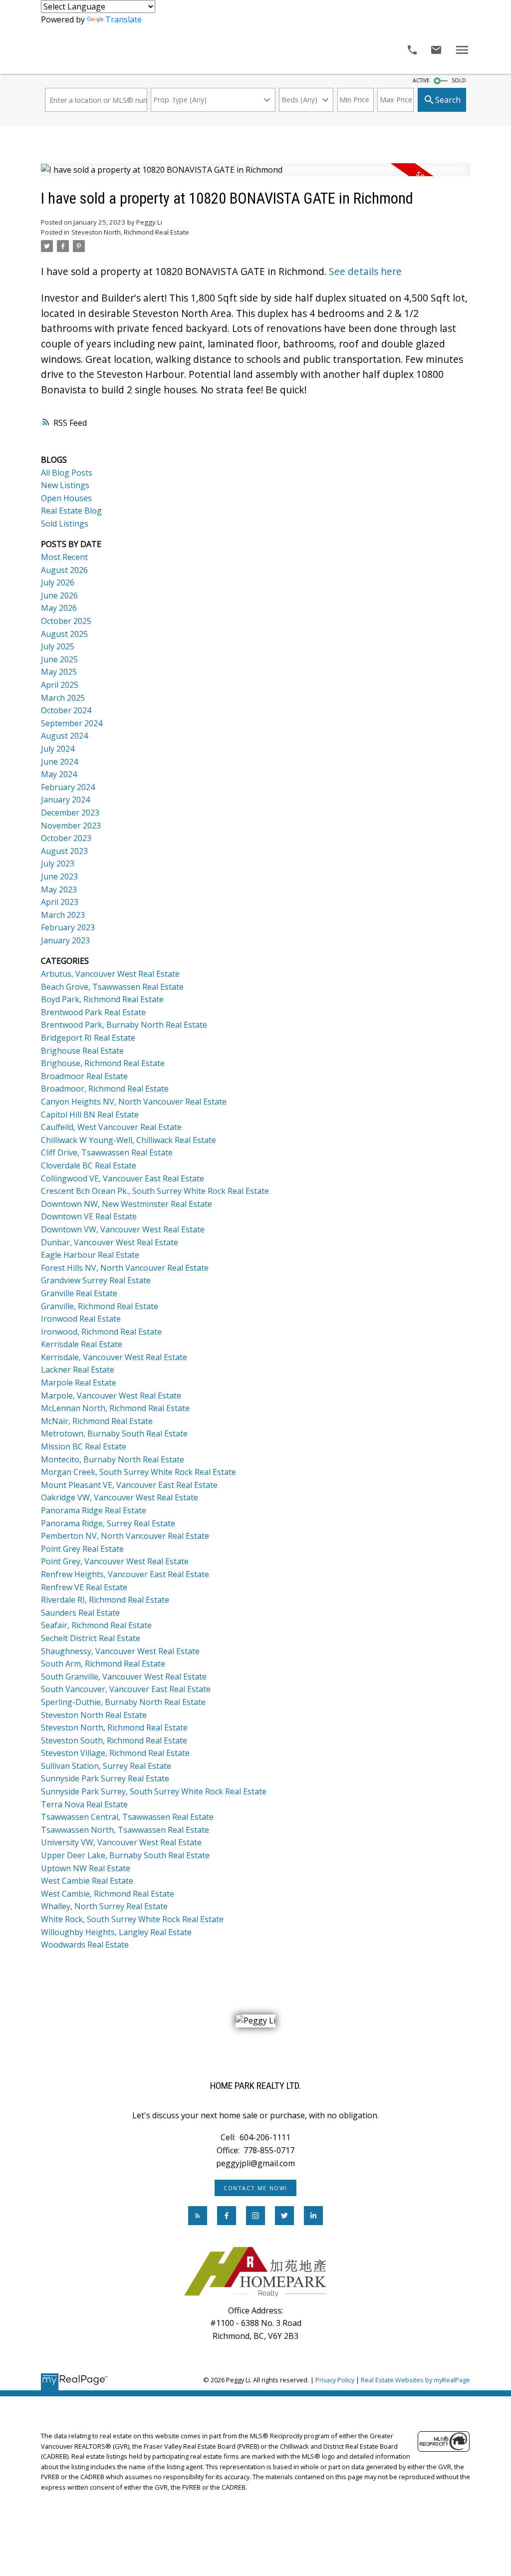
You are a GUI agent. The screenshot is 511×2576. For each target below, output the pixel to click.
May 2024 (59, 774)
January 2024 (65, 800)
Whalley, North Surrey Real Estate (104, 1906)
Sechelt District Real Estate (91, 1638)
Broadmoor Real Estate (84, 1076)
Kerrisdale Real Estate (82, 1344)
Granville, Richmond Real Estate (100, 1306)
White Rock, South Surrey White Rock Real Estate (132, 1919)
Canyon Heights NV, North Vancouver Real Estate (134, 1102)
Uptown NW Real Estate (86, 1868)
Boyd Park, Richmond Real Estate (102, 999)
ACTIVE (421, 80)
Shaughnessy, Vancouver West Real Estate (120, 1651)
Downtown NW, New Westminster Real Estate (127, 1204)
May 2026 (59, 608)
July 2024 (58, 749)
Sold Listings (65, 524)
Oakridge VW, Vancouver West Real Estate (120, 1497)
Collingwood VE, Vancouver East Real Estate (123, 1178)
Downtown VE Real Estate (89, 1216)
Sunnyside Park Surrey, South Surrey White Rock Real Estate (154, 1791)
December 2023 (70, 813)
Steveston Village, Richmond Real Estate (115, 1753)
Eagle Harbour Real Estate (90, 1255)
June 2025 (59, 659)
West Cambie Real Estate (87, 1881)
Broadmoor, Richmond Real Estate (105, 1089)
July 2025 (58, 646)
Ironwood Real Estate (81, 1319)
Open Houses (66, 498)
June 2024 (59, 762)
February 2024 (68, 787)
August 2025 (64, 634)
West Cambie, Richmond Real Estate (108, 1894)
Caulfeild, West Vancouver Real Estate (111, 1127)
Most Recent (64, 557)
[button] (255, 2188)
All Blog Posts (67, 473)
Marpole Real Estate (79, 1383)
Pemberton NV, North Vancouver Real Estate (125, 1536)
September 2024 (72, 723)
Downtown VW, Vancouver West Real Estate (123, 1229)
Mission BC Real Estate (84, 1446)
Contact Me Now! (255, 2188)
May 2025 (59, 672)
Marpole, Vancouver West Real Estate (111, 1396)
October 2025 (66, 621)
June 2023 (59, 876)
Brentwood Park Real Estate (93, 1012)
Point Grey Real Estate (82, 1549)
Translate (124, 19)
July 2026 (58, 582)
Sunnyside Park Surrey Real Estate (105, 1778)
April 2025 (60, 685)
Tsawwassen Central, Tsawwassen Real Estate (127, 1817)
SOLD (459, 80)
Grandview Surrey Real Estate (96, 1280)
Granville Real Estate (79, 1293)
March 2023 (63, 915)
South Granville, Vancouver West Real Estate (124, 1677)
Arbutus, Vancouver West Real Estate (110, 974)
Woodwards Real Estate (85, 1945)
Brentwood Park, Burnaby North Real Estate (124, 1025)
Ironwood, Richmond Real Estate (101, 1332)
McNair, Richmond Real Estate (97, 1421)
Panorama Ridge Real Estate (94, 1510)
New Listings (65, 485)
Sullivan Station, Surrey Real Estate (106, 1766)
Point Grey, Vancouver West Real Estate (115, 1561)
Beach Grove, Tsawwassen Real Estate (112, 987)
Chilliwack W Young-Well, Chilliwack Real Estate (128, 1140)
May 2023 (59, 889)
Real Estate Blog (71, 511)
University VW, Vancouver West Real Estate (121, 1842)
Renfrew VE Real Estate (84, 1587)
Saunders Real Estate (80, 1613)
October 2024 (66, 710)
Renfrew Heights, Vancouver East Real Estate (125, 1574)
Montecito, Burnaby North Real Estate (113, 1459)
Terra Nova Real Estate (84, 1804)
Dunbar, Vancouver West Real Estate (110, 1242)
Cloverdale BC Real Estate (89, 1165)
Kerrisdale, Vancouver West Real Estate (114, 1357)
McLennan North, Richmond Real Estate (115, 1408)
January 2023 (65, 940)
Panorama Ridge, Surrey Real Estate (108, 1523)
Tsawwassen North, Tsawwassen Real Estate (125, 1830)
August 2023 (64, 851)
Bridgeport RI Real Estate (88, 1038)
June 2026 (59, 595)
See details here (365, 272)
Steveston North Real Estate (94, 1715)
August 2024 (64, 736)
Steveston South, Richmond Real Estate (114, 1740)
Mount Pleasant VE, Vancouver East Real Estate (129, 1485)
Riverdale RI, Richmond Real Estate (105, 1600)
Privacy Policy (335, 2380)
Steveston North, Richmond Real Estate (130, 232)
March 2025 (63, 698)
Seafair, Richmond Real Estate (96, 1625)
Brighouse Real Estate (82, 1051)
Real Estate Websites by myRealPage (415, 2380)
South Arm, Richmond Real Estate (103, 1664)
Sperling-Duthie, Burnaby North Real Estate (123, 1702)
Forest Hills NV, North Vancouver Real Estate (125, 1268)
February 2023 (68, 927)
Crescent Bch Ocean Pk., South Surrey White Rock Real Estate (155, 1191)
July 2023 (58, 863)
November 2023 (71, 826)
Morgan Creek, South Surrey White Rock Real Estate (138, 1472)
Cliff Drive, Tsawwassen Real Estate (107, 1152)
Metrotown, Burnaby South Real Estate (114, 1433)
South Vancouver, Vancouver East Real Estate (126, 1689)
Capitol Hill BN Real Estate (90, 1115)
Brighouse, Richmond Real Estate (103, 1063)
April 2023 (60, 902)
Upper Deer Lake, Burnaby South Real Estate (125, 1855)
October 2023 (66, 838)
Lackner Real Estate (78, 1370)
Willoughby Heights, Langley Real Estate (116, 1932)
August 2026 (64, 570)
